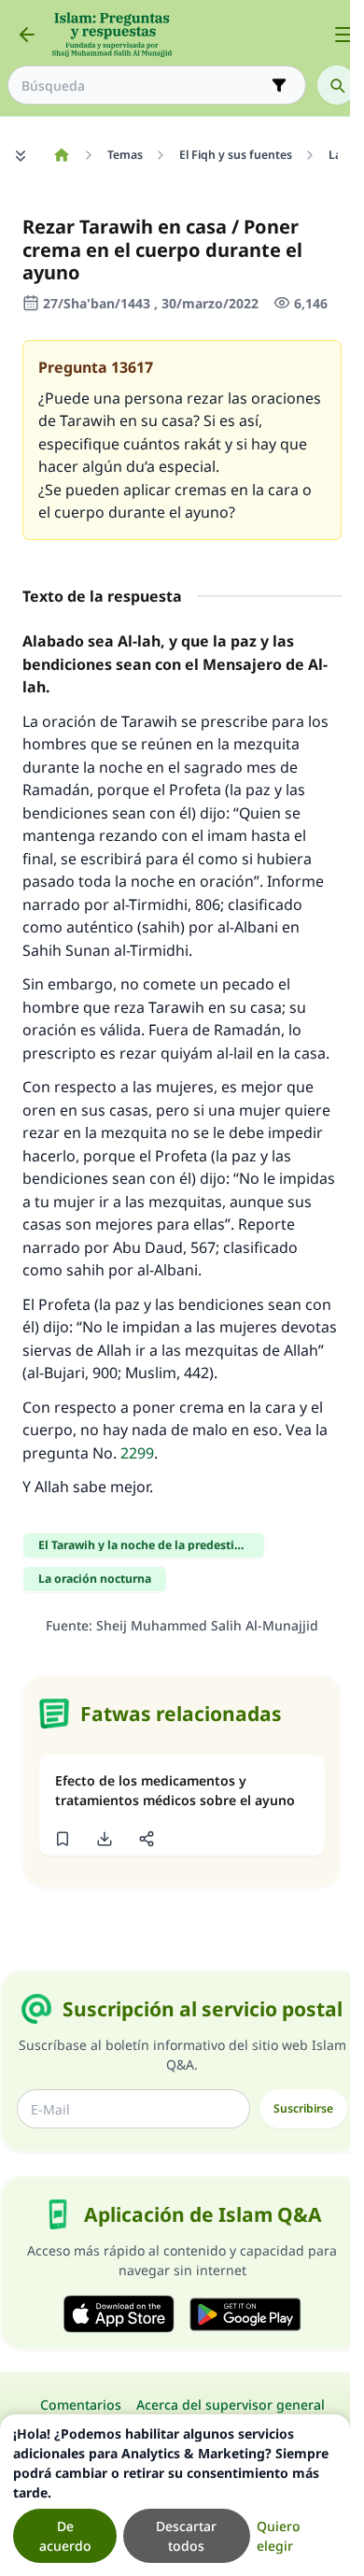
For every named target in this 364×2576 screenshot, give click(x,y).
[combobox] (144, 85)
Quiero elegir (279, 2536)
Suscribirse (303, 2108)
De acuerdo (65, 2536)
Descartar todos (186, 2536)
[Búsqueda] (337, 85)
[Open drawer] (343, 35)
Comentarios (81, 2405)
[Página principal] (61, 155)
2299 (137, 1453)
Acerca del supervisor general (231, 2405)
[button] (62, 1839)
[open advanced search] (279, 85)
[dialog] (175, 2495)
